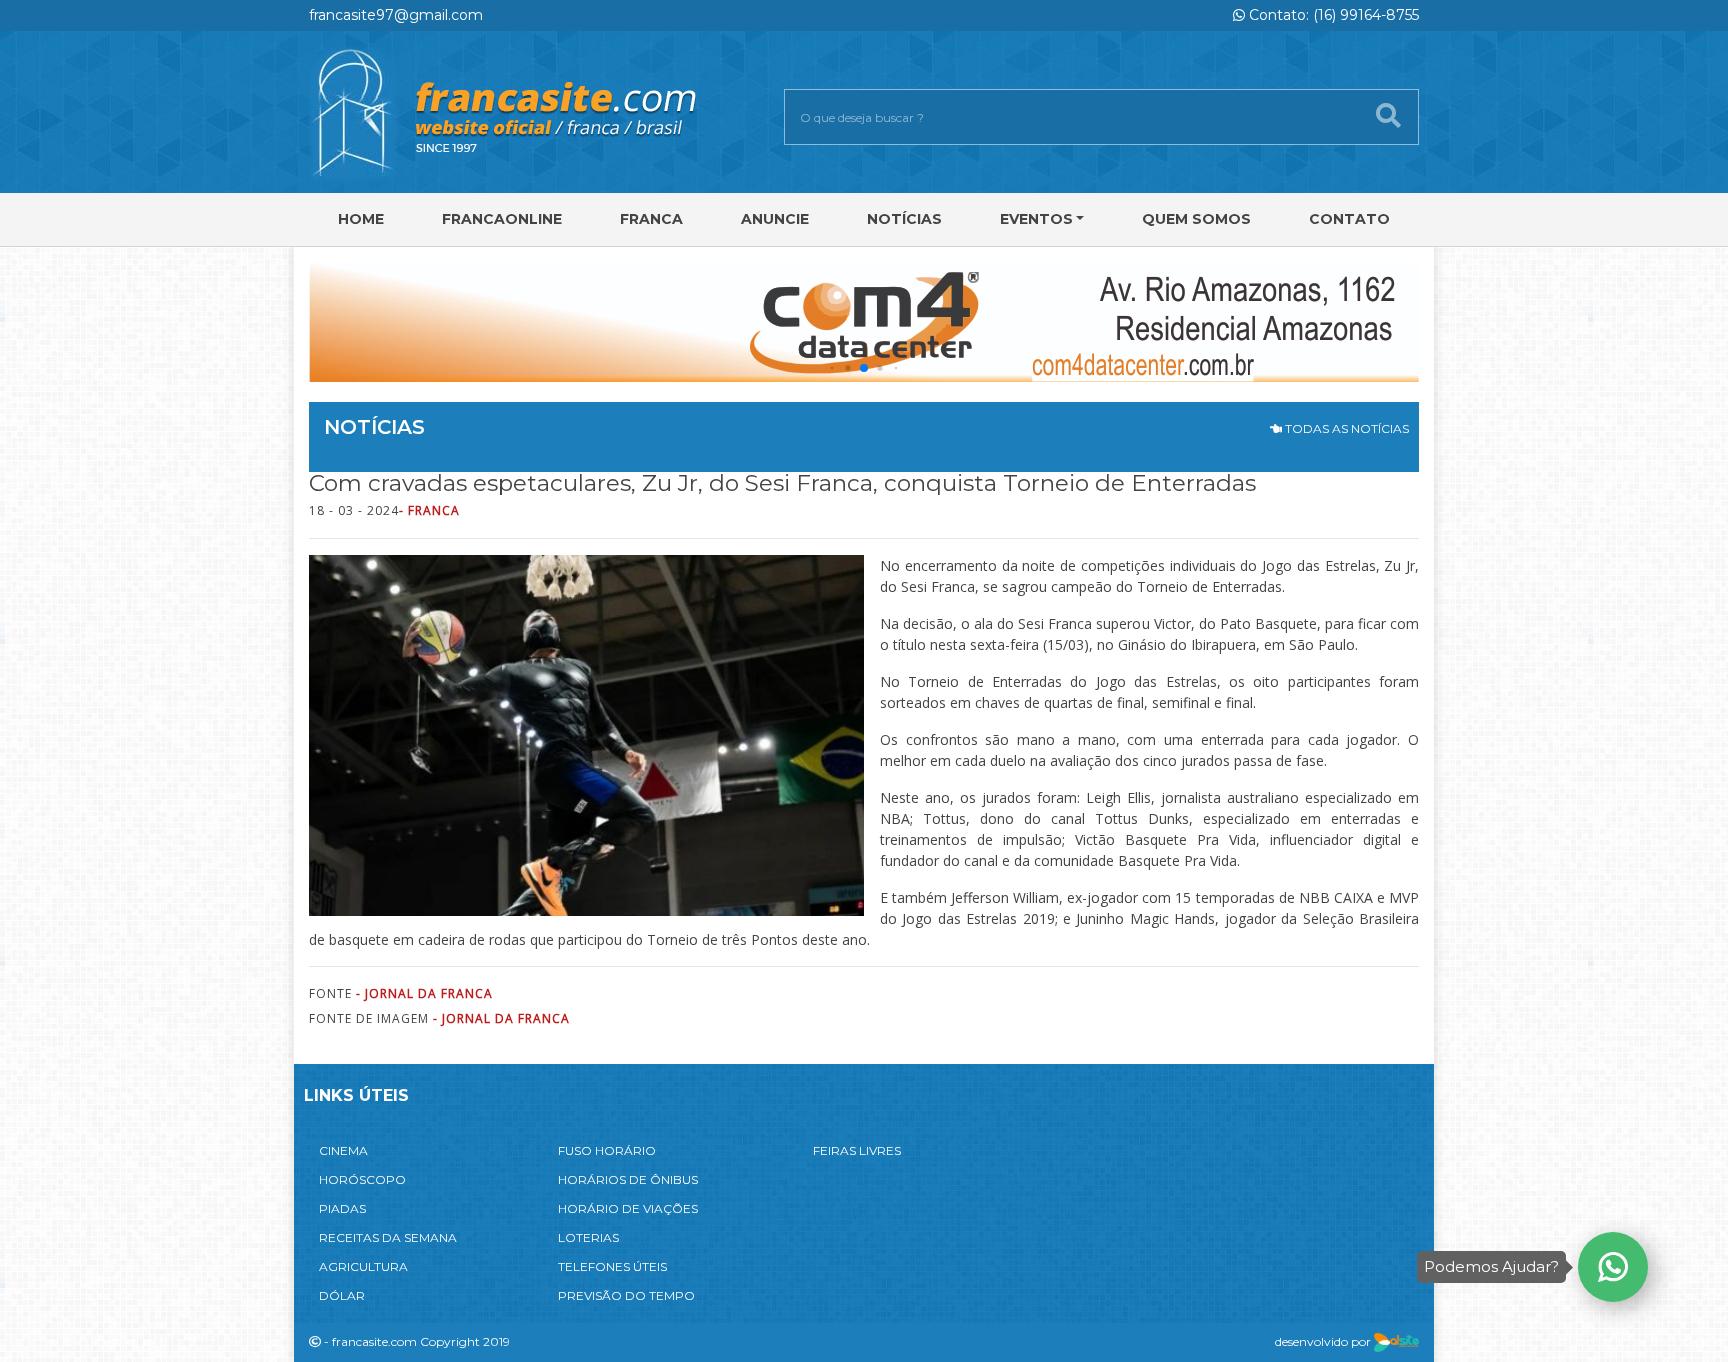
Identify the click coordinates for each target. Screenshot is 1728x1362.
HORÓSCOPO (362, 1179)
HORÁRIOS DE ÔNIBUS (628, 1179)
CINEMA (343, 1150)
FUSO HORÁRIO (607, 1150)
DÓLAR (342, 1295)
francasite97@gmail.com (396, 15)
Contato (1349, 219)
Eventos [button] (1036, 219)
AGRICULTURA (363, 1266)
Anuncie (775, 219)
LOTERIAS (588, 1237)
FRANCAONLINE (502, 219)
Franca (651, 219)
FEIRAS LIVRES (857, 1150)
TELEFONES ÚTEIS (612, 1266)
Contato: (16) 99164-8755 (1332, 15)
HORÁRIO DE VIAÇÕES (628, 1208)
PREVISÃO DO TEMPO (626, 1295)
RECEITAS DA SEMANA (388, 1237)
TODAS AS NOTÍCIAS (1345, 428)
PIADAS (342, 1208)
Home (361, 219)
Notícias (904, 219)
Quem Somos (1196, 219)
